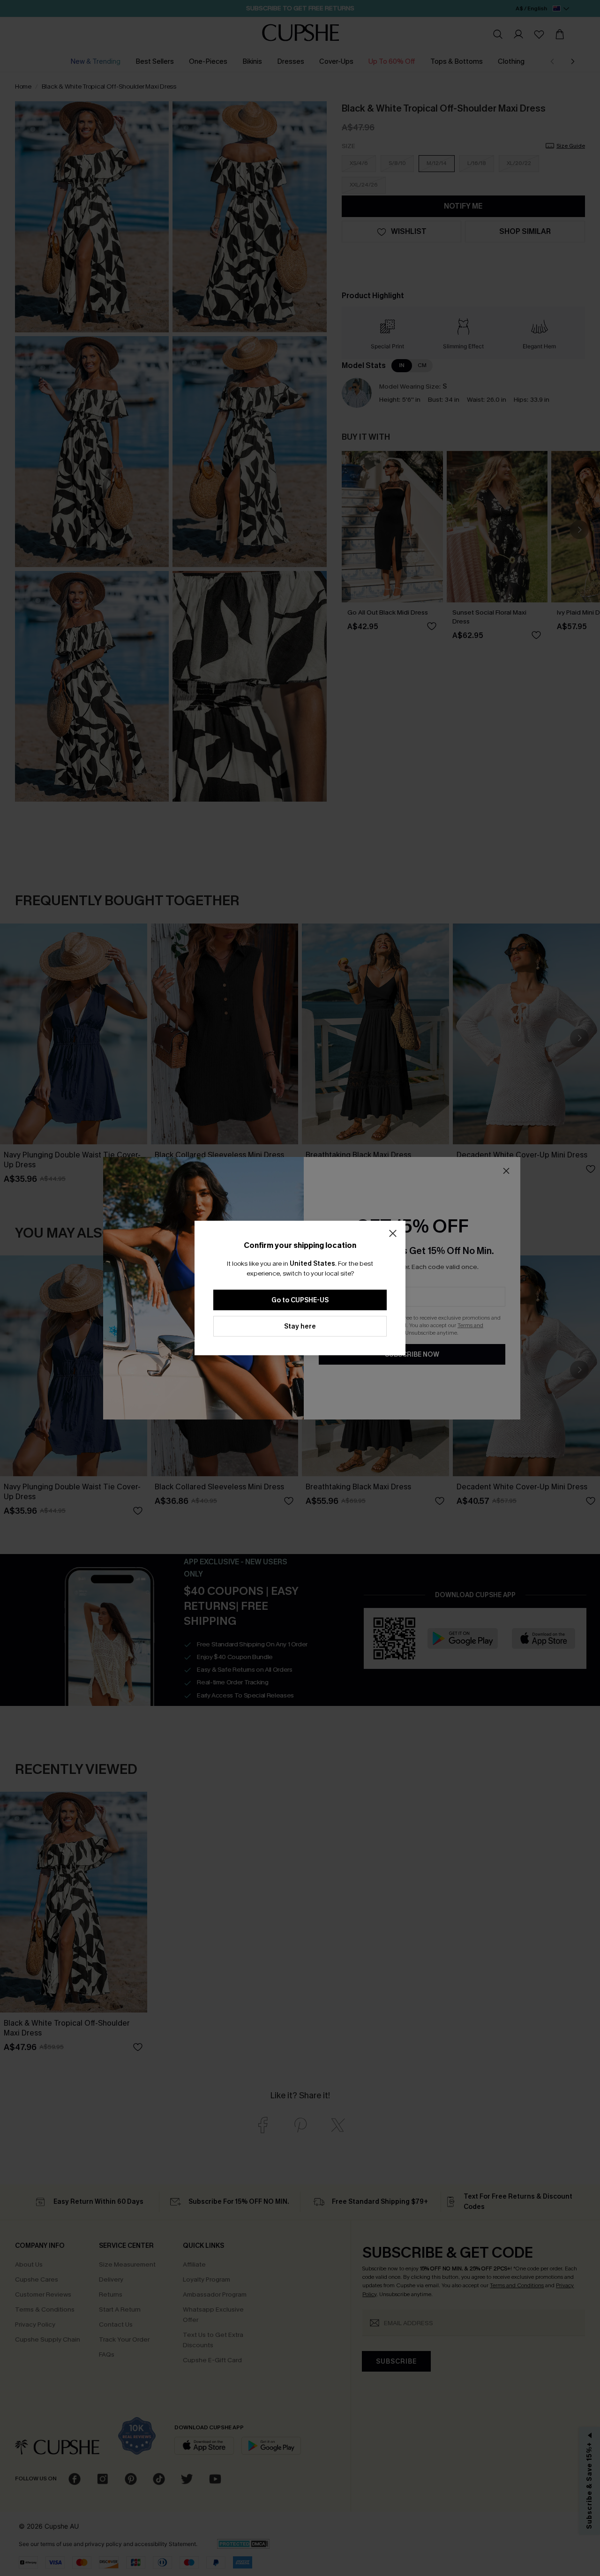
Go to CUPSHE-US (300, 1300)
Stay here (300, 1326)
